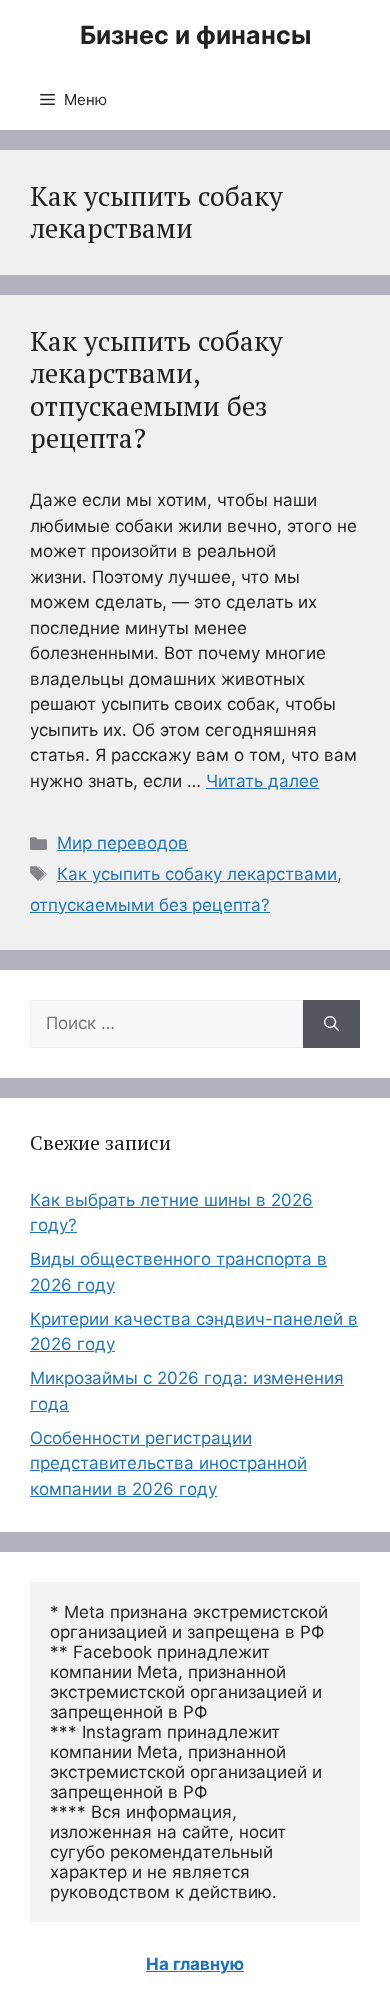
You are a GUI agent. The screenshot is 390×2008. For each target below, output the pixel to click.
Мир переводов (122, 843)
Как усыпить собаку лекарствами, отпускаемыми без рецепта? (156, 389)
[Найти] (331, 1024)
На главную (195, 1964)
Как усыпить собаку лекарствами (197, 874)
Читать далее (262, 781)
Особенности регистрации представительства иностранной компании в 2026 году (168, 1463)
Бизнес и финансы (195, 35)
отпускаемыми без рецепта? (150, 905)
